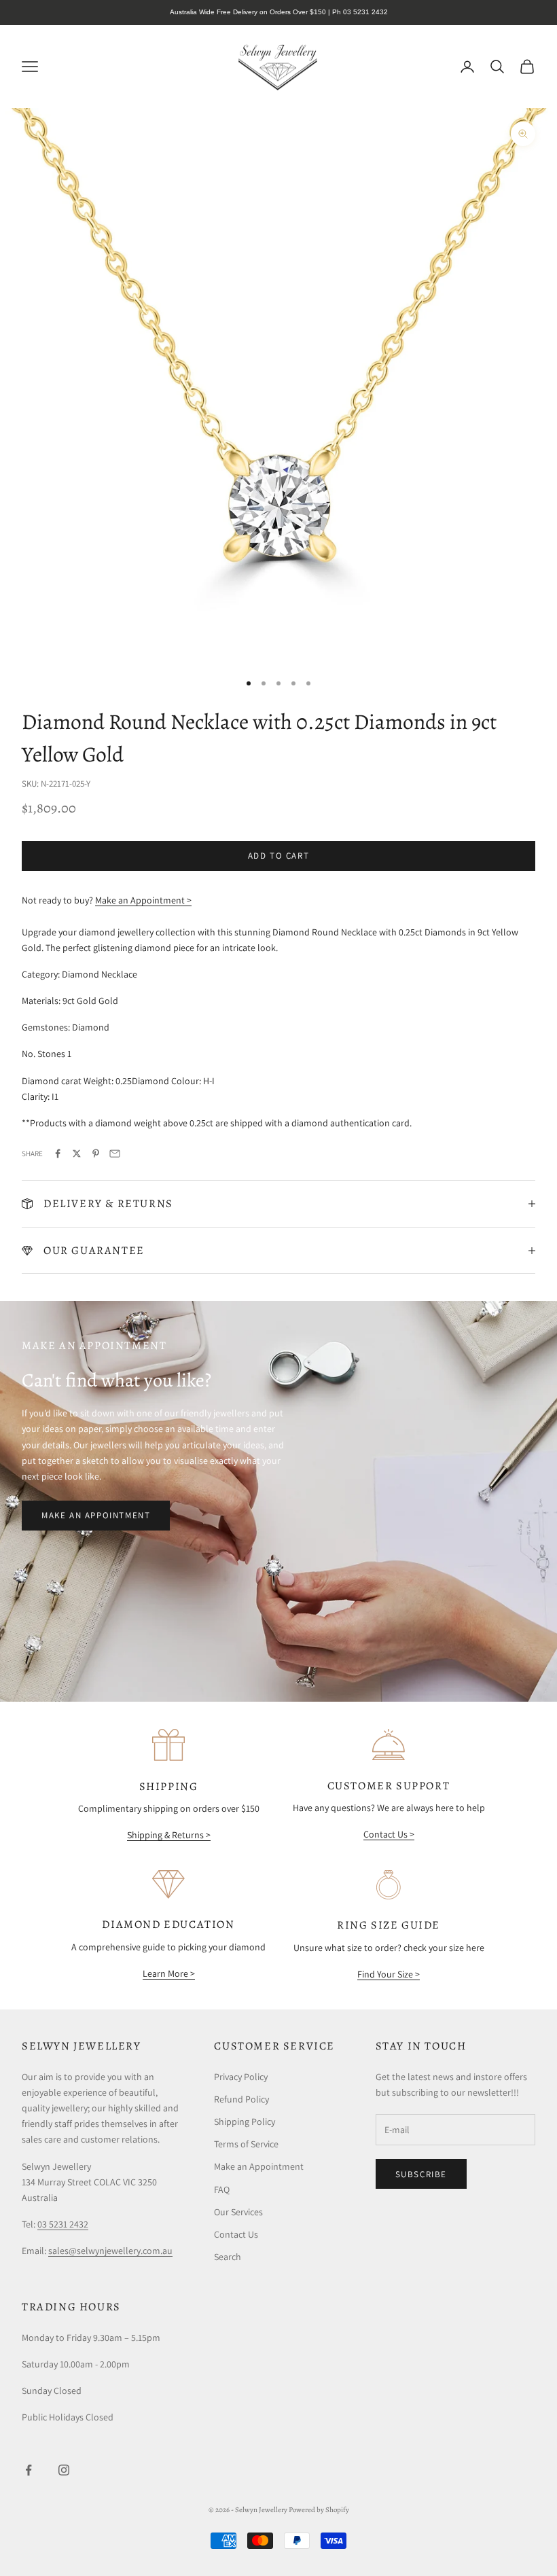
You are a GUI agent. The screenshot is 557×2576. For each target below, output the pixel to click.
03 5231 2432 (63, 2224)
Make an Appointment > (143, 900)
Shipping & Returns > (169, 1835)
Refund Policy (241, 2099)
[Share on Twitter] (77, 1153)
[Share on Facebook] (58, 1153)
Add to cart (279, 856)
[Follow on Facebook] (29, 2470)
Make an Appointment (96, 1515)
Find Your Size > (389, 1974)
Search (228, 2257)
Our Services (238, 2212)
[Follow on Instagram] (64, 2470)
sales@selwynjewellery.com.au (110, 2251)
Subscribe (421, 2174)
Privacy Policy (241, 2077)
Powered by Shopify (319, 2510)
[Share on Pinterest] (96, 1153)
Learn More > (169, 1973)
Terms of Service (246, 2144)
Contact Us (236, 2234)
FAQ (222, 2189)
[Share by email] (115, 1153)
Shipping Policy (245, 2122)
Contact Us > (389, 1834)
